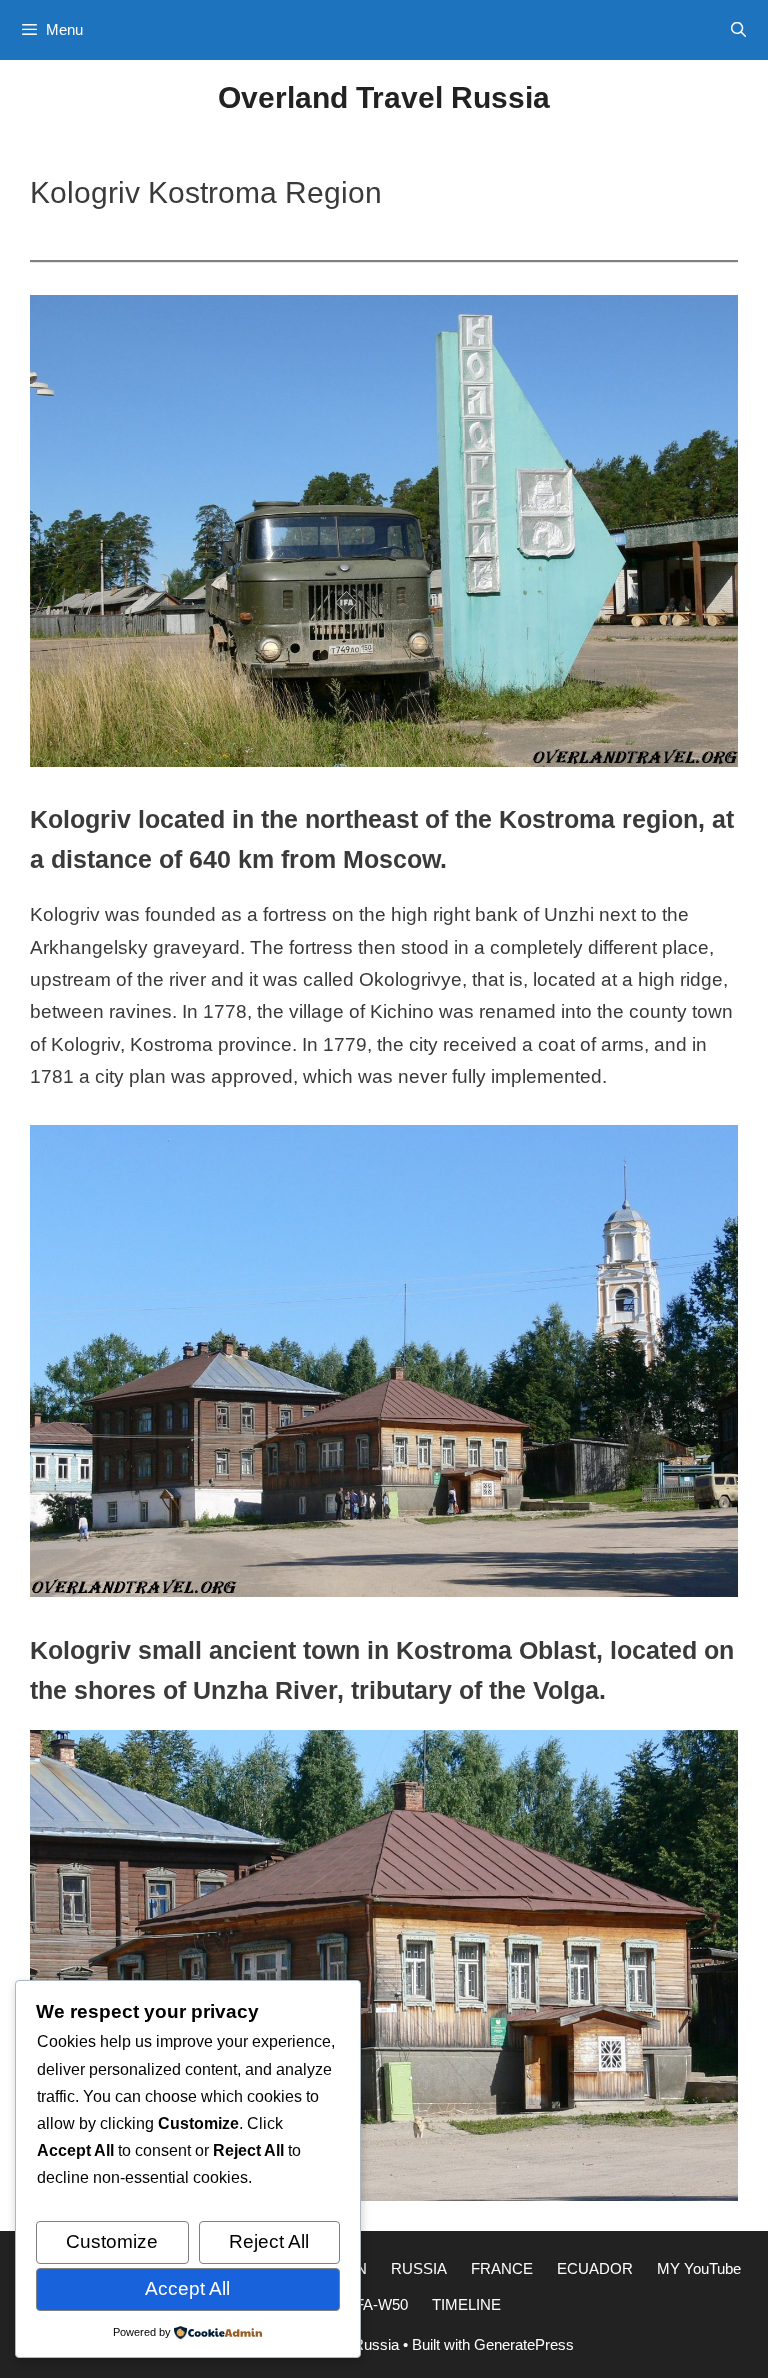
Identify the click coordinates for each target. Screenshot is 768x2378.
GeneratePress (524, 2344)
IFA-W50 (379, 2304)
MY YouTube (699, 2268)
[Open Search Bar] (738, 30)
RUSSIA (419, 2268)
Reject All (269, 2241)
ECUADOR (595, 2268)
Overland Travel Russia (384, 97)
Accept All (187, 2288)
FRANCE (502, 2268)
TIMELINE (466, 2304)
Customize (112, 2241)
